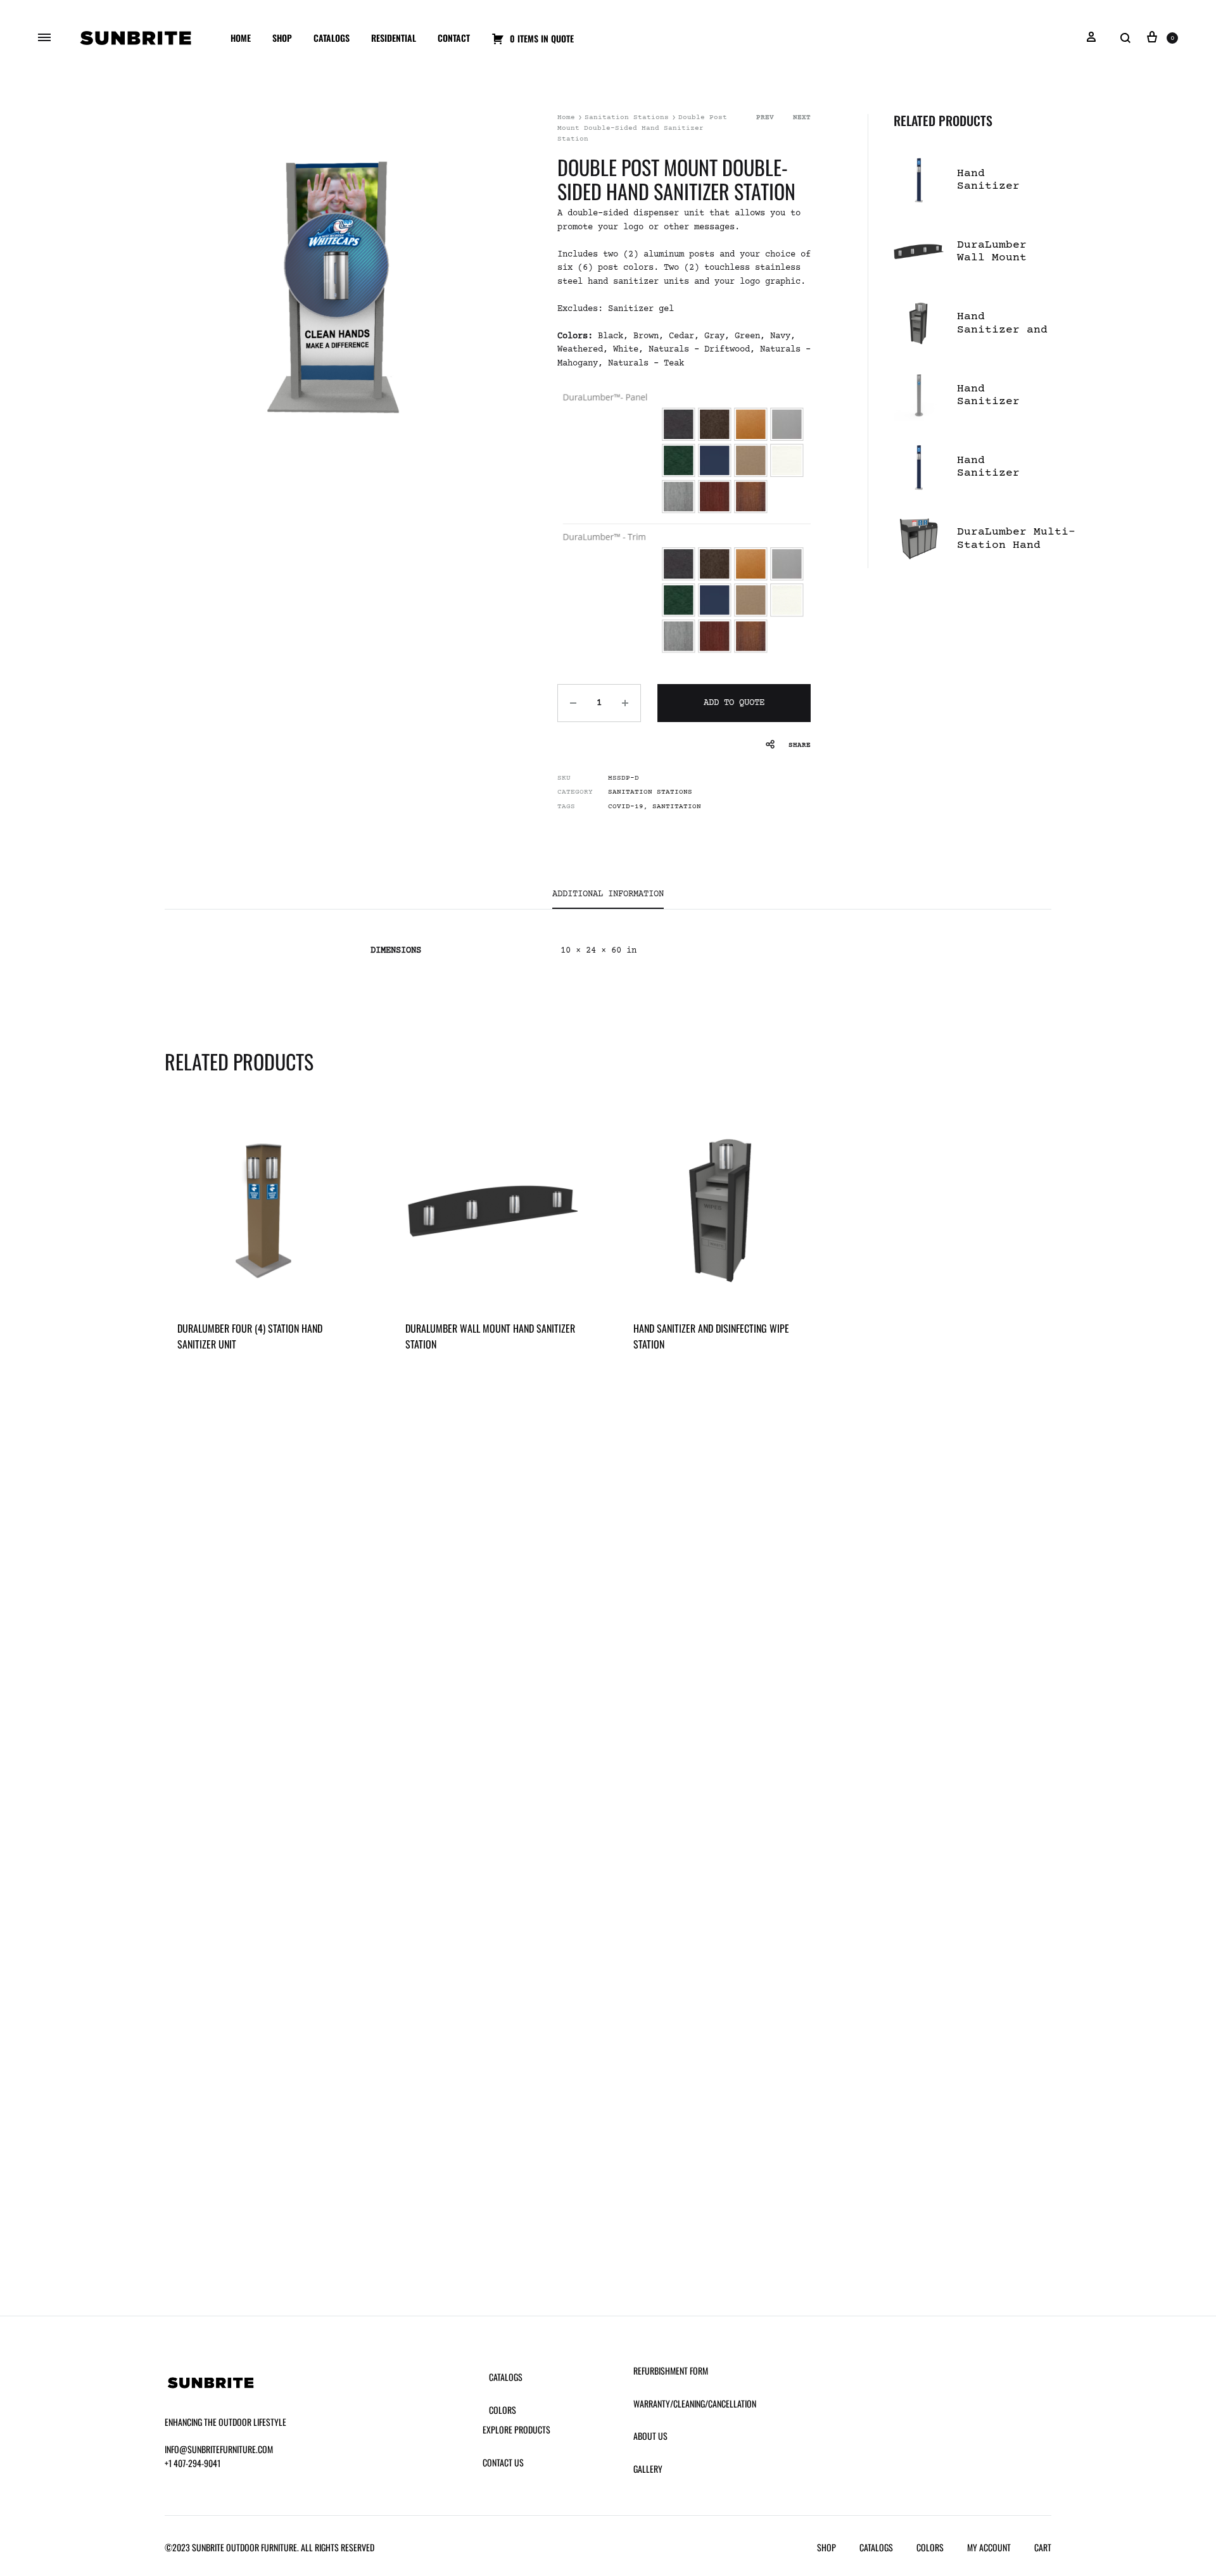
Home (241, 38)
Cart (1043, 2547)
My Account (989, 2547)
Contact (454, 38)
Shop (282, 38)
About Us (650, 2436)
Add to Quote (734, 703)
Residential (394, 38)
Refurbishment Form (671, 2370)
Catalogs (332, 38)
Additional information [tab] (608, 894)
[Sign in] (1091, 38)
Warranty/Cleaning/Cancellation (695, 2403)
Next (802, 117)
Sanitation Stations (627, 117)
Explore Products (516, 2429)
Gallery (648, 2469)
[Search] (1125, 38)
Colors (503, 2410)
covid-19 (626, 807)
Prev (765, 117)
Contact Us (503, 2462)
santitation (677, 807)
